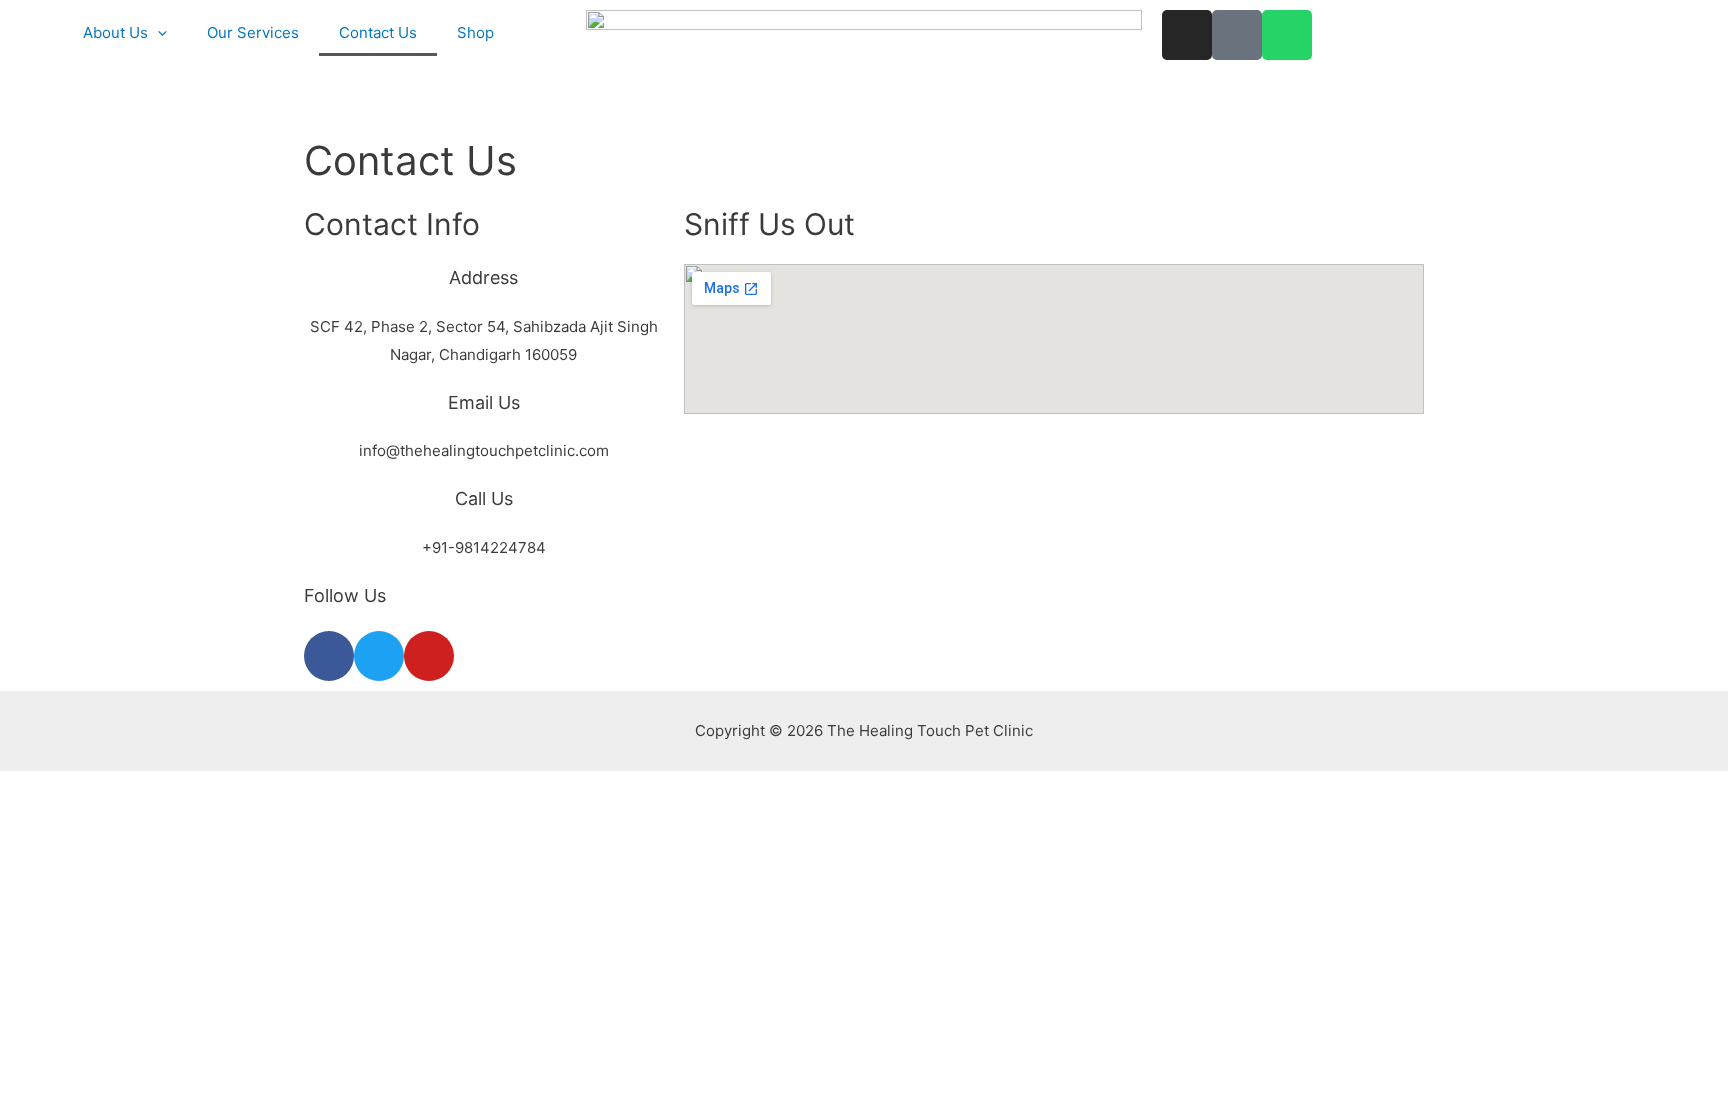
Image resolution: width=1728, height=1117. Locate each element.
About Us (115, 32)
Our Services (253, 32)
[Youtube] (429, 656)
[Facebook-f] (329, 656)
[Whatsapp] (1287, 35)
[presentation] (157, 33)
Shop (475, 32)
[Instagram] (1187, 35)
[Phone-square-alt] (1237, 35)
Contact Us (378, 32)
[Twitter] (379, 656)
